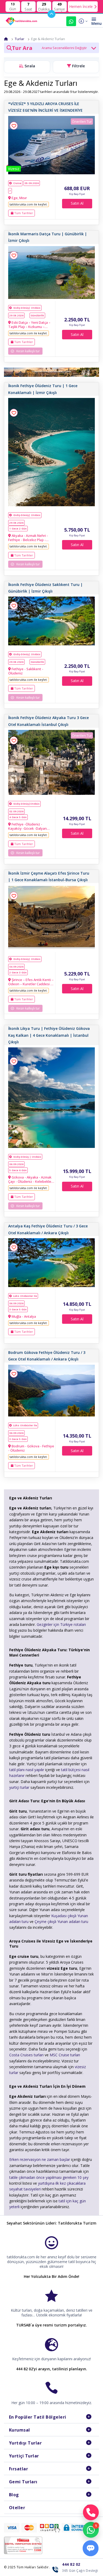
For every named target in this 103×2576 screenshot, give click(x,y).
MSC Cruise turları (65, 2055)
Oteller (17, 2508)
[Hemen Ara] (91, 2512)
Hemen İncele (81, 6)
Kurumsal (20, 2430)
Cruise (17, 183)
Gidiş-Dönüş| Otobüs (27, 308)
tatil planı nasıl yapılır (27, 1770)
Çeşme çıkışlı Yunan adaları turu (61, 1922)
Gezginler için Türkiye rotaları (61, 1624)
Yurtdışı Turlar (25, 2443)
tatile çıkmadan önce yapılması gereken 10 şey (49, 2177)
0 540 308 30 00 (71, 21)
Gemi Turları (23, 2482)
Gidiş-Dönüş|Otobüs (26, 804)
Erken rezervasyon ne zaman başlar (40, 2159)
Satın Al (77, 203)
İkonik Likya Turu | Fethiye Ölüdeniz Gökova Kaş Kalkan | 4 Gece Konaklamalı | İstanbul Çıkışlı (49, 1035)
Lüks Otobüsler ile (25, 1296)
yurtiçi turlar (19, 1787)
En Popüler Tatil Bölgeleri (38, 2417)
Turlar (20, 39)
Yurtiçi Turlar (24, 2456)
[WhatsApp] (91, 2530)
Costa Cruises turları (26, 2055)
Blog (14, 2495)
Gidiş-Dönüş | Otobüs (27, 1157)
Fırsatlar (19, 2469)
